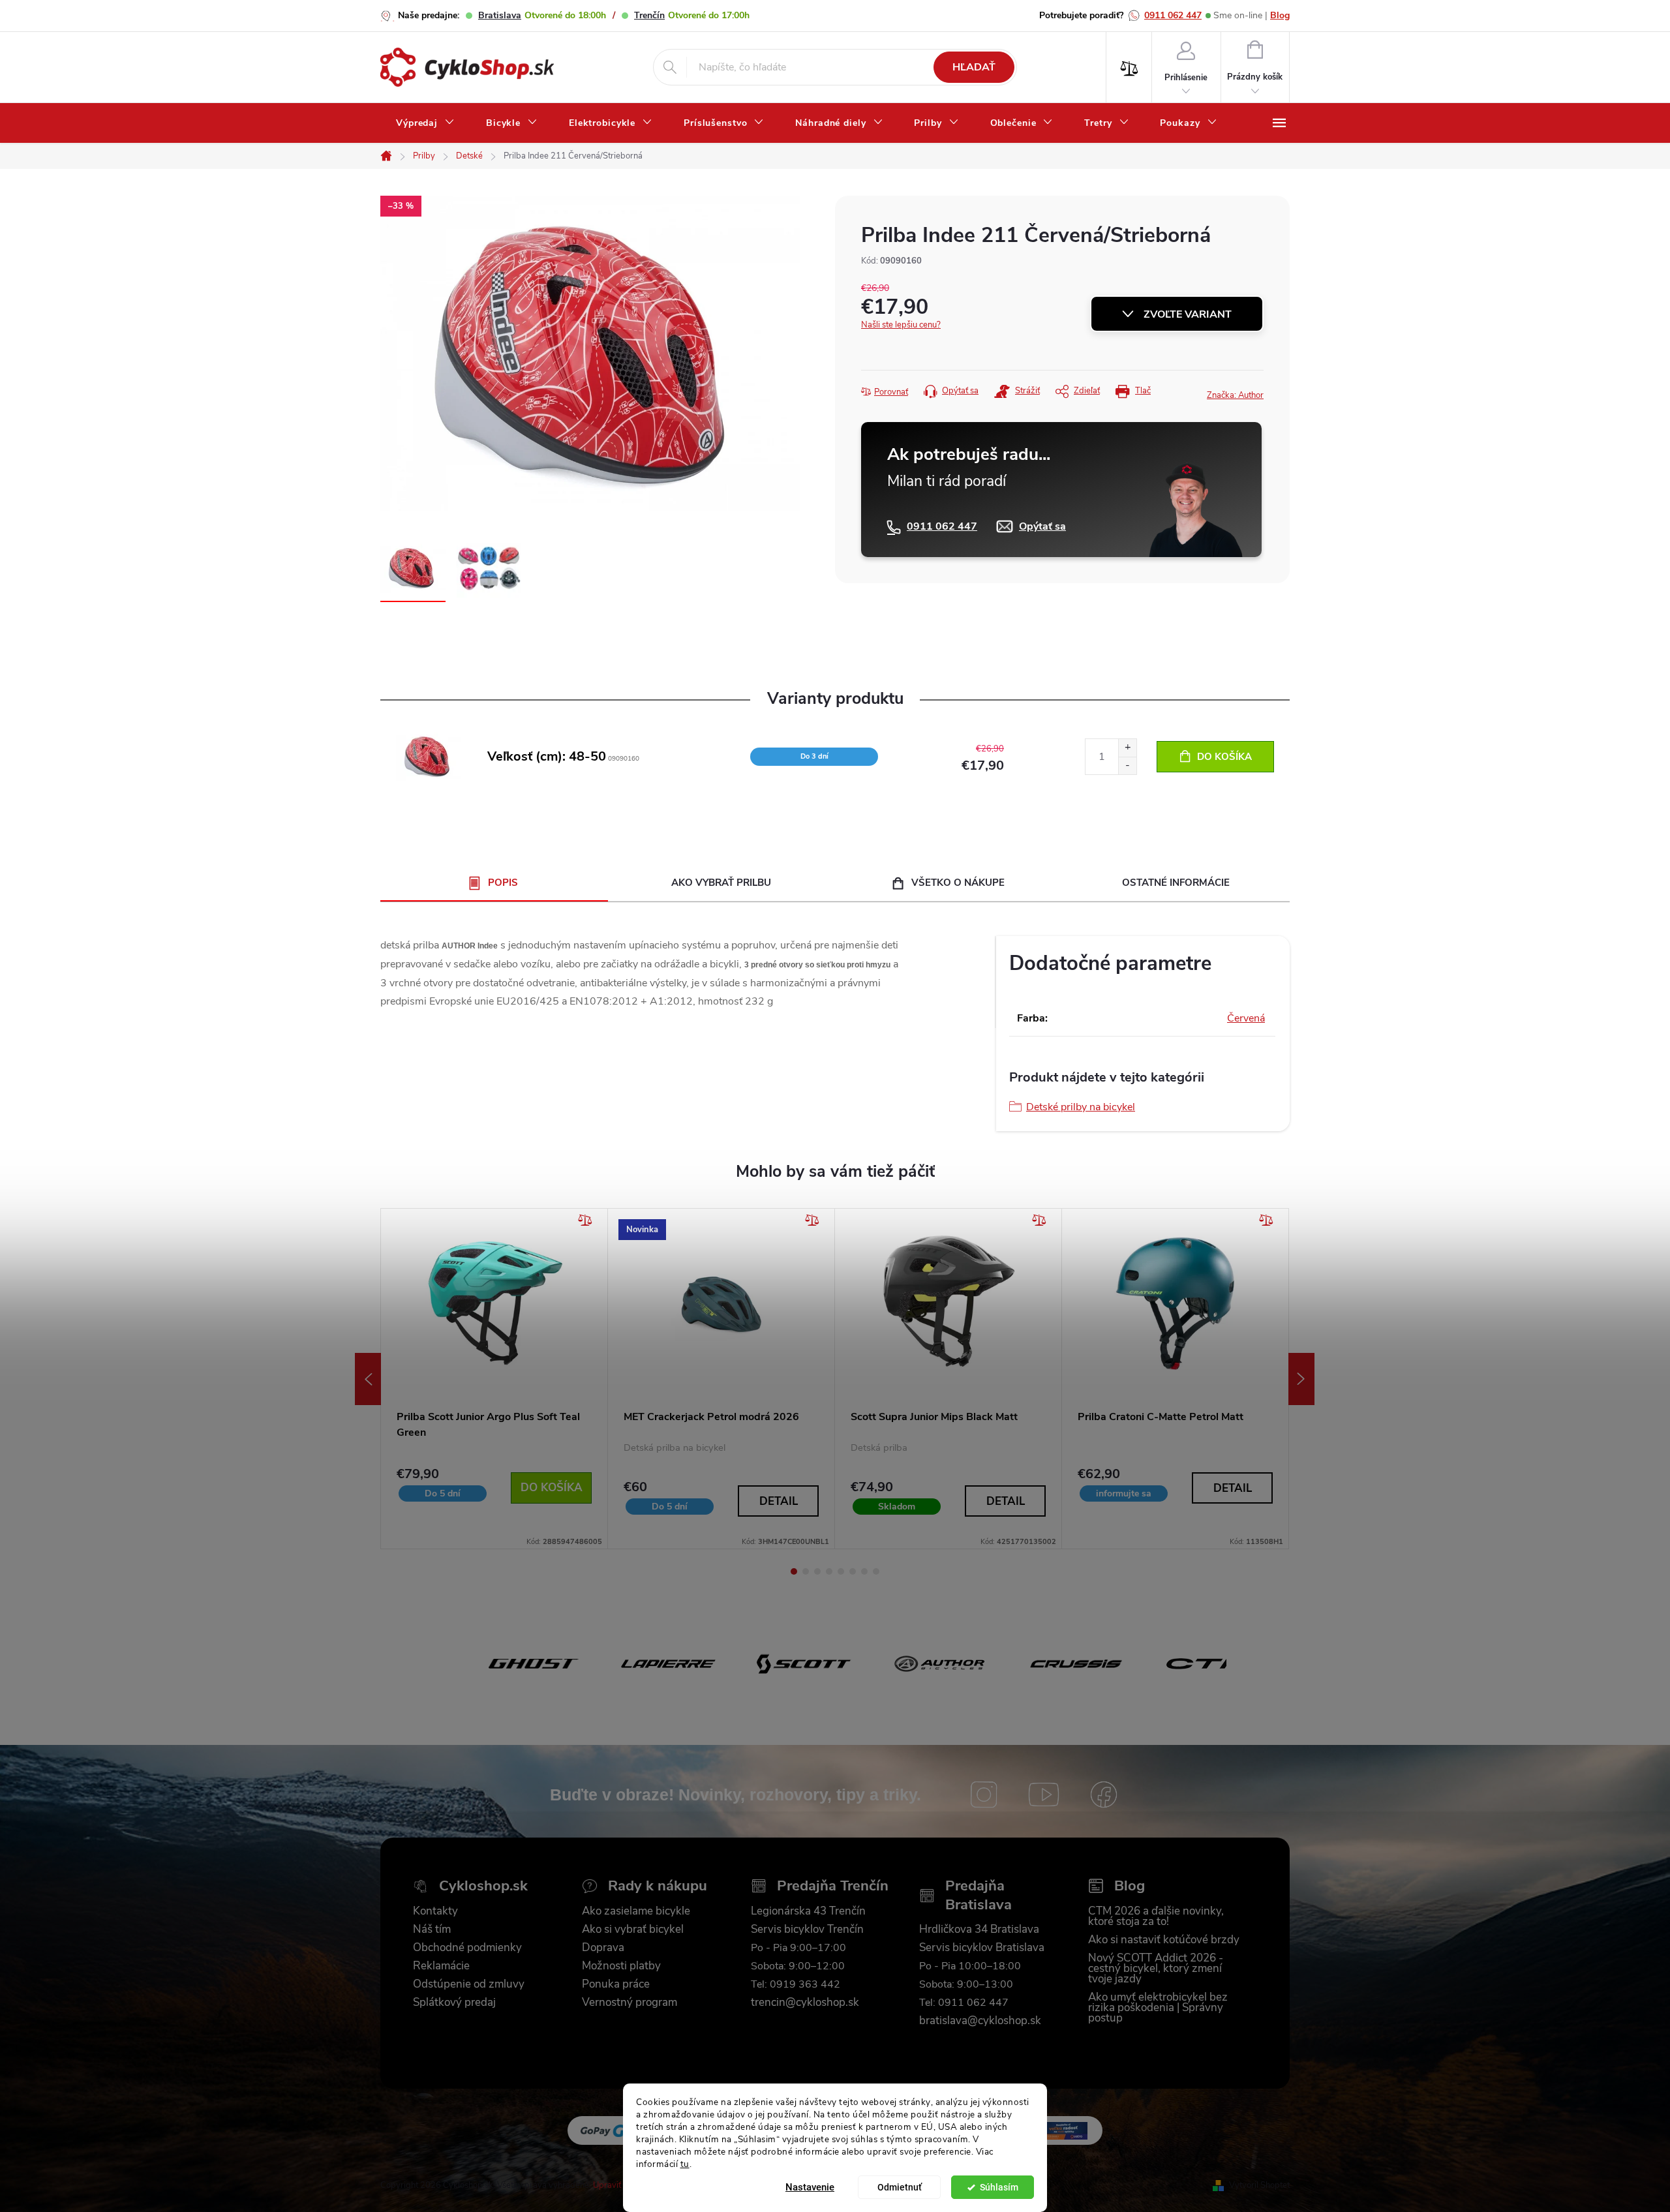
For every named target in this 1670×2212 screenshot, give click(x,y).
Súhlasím (999, 2187)
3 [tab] (817, 1571)
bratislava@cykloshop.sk (980, 2021)
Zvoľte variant (1188, 314)
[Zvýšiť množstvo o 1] (1127, 748)
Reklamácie (441, 1966)
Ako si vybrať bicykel (633, 1930)
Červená (1246, 1018)
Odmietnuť (900, 2187)
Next (1301, 1379)
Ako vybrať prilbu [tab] (721, 883)
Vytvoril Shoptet (1259, 2185)
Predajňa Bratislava (979, 1895)
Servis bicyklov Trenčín (807, 1930)
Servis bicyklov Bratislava (982, 1948)
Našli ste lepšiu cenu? (901, 325)
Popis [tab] (503, 883)
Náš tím (432, 1930)
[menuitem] (425, 123)
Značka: (1235, 395)
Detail (779, 1501)
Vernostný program (630, 2003)
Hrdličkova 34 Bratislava (979, 1930)
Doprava (603, 1948)
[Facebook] (1104, 1795)
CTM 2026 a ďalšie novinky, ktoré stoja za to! (1156, 1917)
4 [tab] (829, 1571)
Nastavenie (810, 2187)
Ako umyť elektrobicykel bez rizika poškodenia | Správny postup (1158, 2008)
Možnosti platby (621, 1966)
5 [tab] (841, 1571)
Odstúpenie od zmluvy (469, 1984)
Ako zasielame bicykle (636, 1911)
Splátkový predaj (454, 2003)
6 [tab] (853, 1571)
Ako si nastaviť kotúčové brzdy (1164, 1940)
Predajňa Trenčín (833, 1886)
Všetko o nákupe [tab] (958, 883)
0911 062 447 (1173, 15)
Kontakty (435, 1911)
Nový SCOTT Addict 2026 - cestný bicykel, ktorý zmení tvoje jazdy (1156, 1969)
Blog (1280, 15)
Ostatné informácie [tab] (1176, 883)
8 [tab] (876, 1571)
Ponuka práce (616, 1984)
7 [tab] (864, 1571)
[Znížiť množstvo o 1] (1127, 765)
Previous (368, 1379)
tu (685, 2163)
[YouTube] (1044, 1795)
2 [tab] (806, 1571)
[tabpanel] (494, 1379)
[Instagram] (984, 1795)
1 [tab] (794, 1571)
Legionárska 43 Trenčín (808, 1911)
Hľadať (974, 67)
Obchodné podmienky (467, 1948)
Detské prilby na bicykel (1081, 1107)
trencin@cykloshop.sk (805, 2003)
